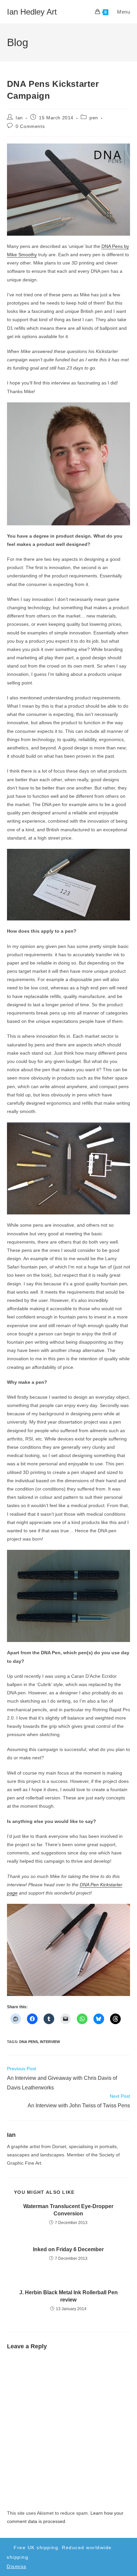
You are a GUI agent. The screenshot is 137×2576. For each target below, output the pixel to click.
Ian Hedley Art (32, 12)
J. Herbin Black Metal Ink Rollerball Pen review (68, 2296)
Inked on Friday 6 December (68, 2249)
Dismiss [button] (17, 2566)
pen (94, 118)
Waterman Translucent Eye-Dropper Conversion (68, 2210)
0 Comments (30, 126)
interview (50, 2042)
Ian (19, 118)
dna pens (29, 2042)
